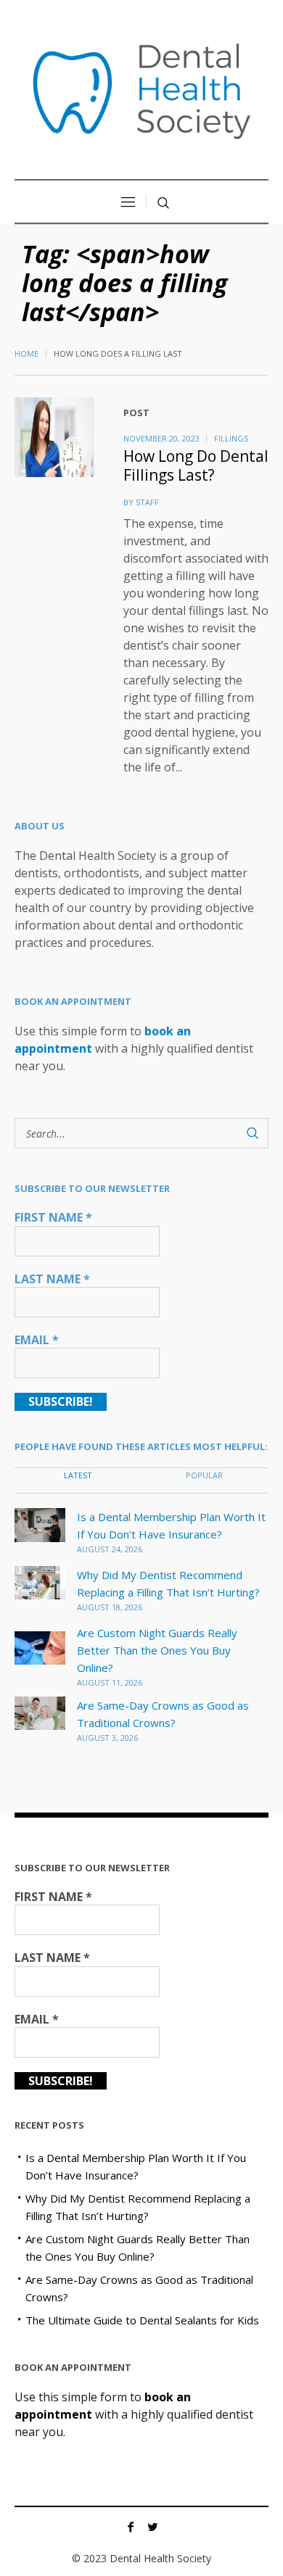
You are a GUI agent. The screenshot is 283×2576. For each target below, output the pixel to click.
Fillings (231, 438)
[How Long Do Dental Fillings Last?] (54, 437)
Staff (147, 502)
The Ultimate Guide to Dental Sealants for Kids (142, 2320)
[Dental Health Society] (141, 91)
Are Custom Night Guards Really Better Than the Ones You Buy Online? (157, 1650)
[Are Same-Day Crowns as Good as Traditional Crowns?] (40, 1712)
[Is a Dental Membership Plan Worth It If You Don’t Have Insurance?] (40, 1523)
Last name (52, 1279)
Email (37, 1340)
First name (53, 1217)
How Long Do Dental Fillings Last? (196, 465)
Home (26, 353)
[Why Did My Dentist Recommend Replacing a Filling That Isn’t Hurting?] (40, 1581)
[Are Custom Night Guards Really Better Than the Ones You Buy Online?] (40, 1647)
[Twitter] (152, 2527)
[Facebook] (131, 2527)
